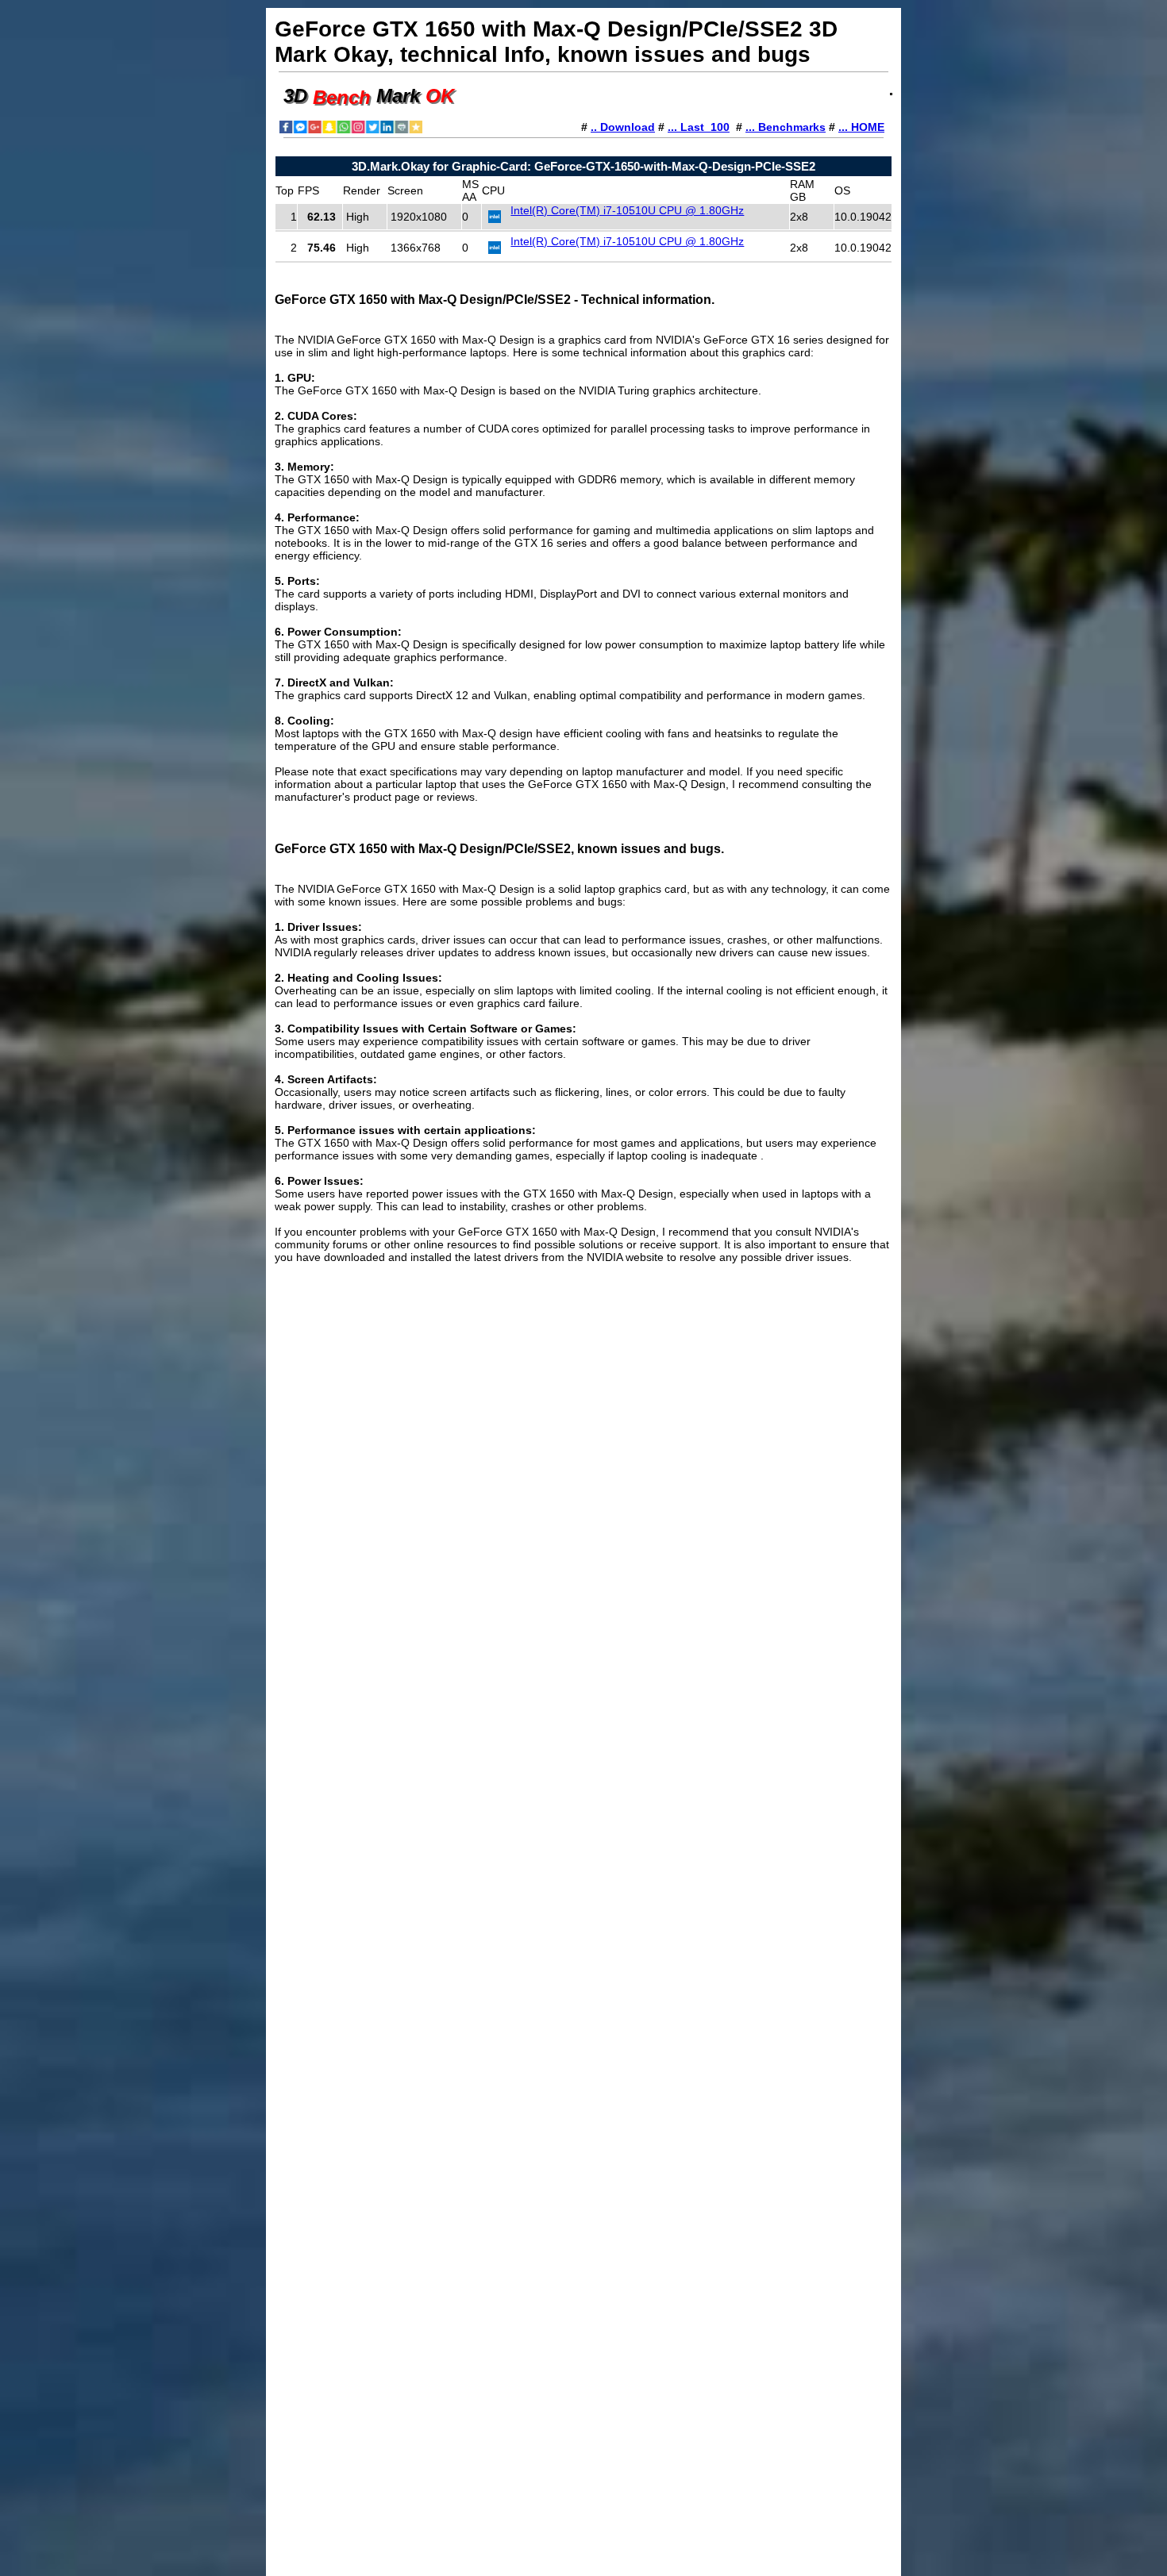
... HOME (861, 127)
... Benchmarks (786, 127)
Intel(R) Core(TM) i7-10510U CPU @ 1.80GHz (627, 210)
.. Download (623, 127)
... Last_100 (699, 127)
